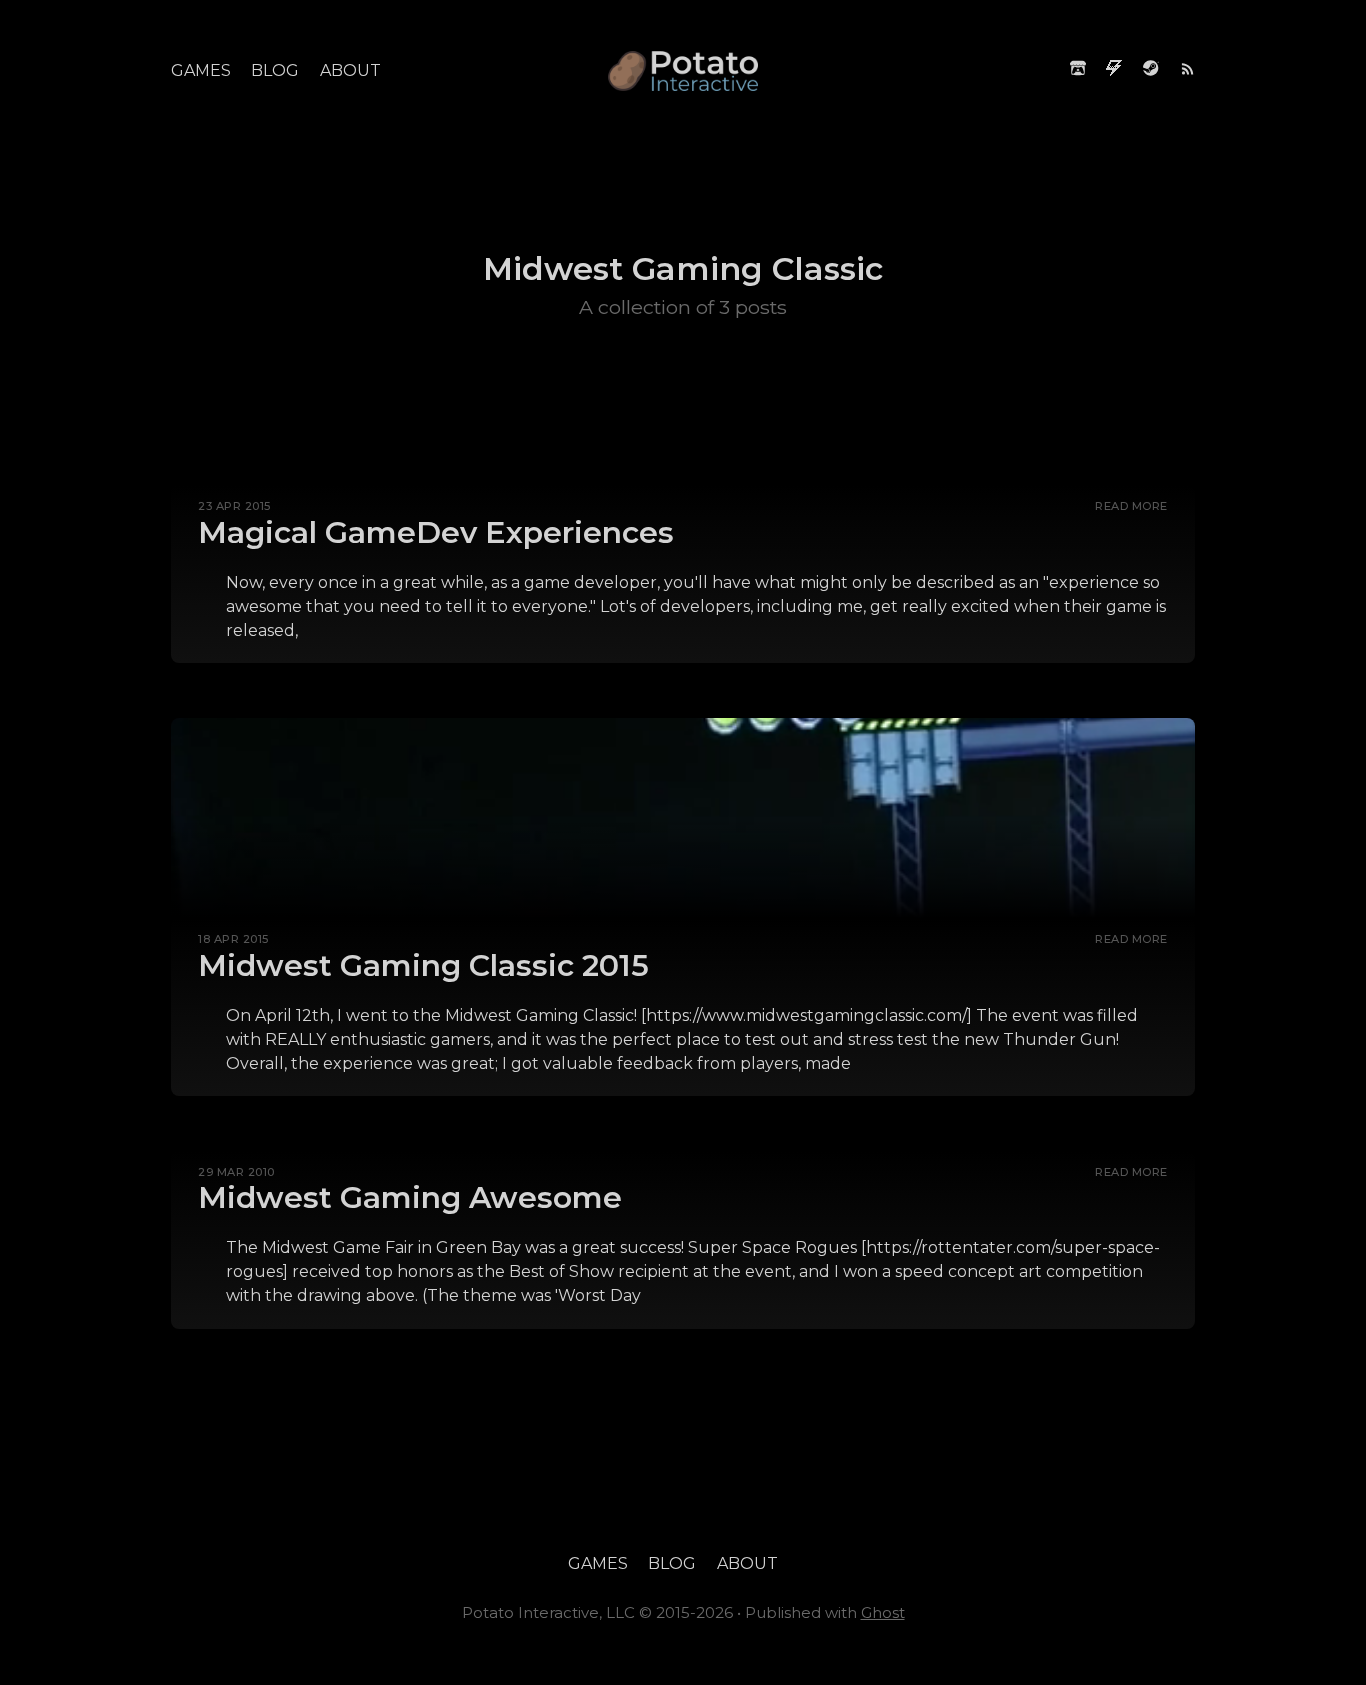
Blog (275, 70)
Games (201, 70)
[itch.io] (1078, 71)
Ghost (883, 1612)
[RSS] (1187, 71)
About (350, 70)
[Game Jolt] (1114, 71)
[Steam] (1151, 71)
